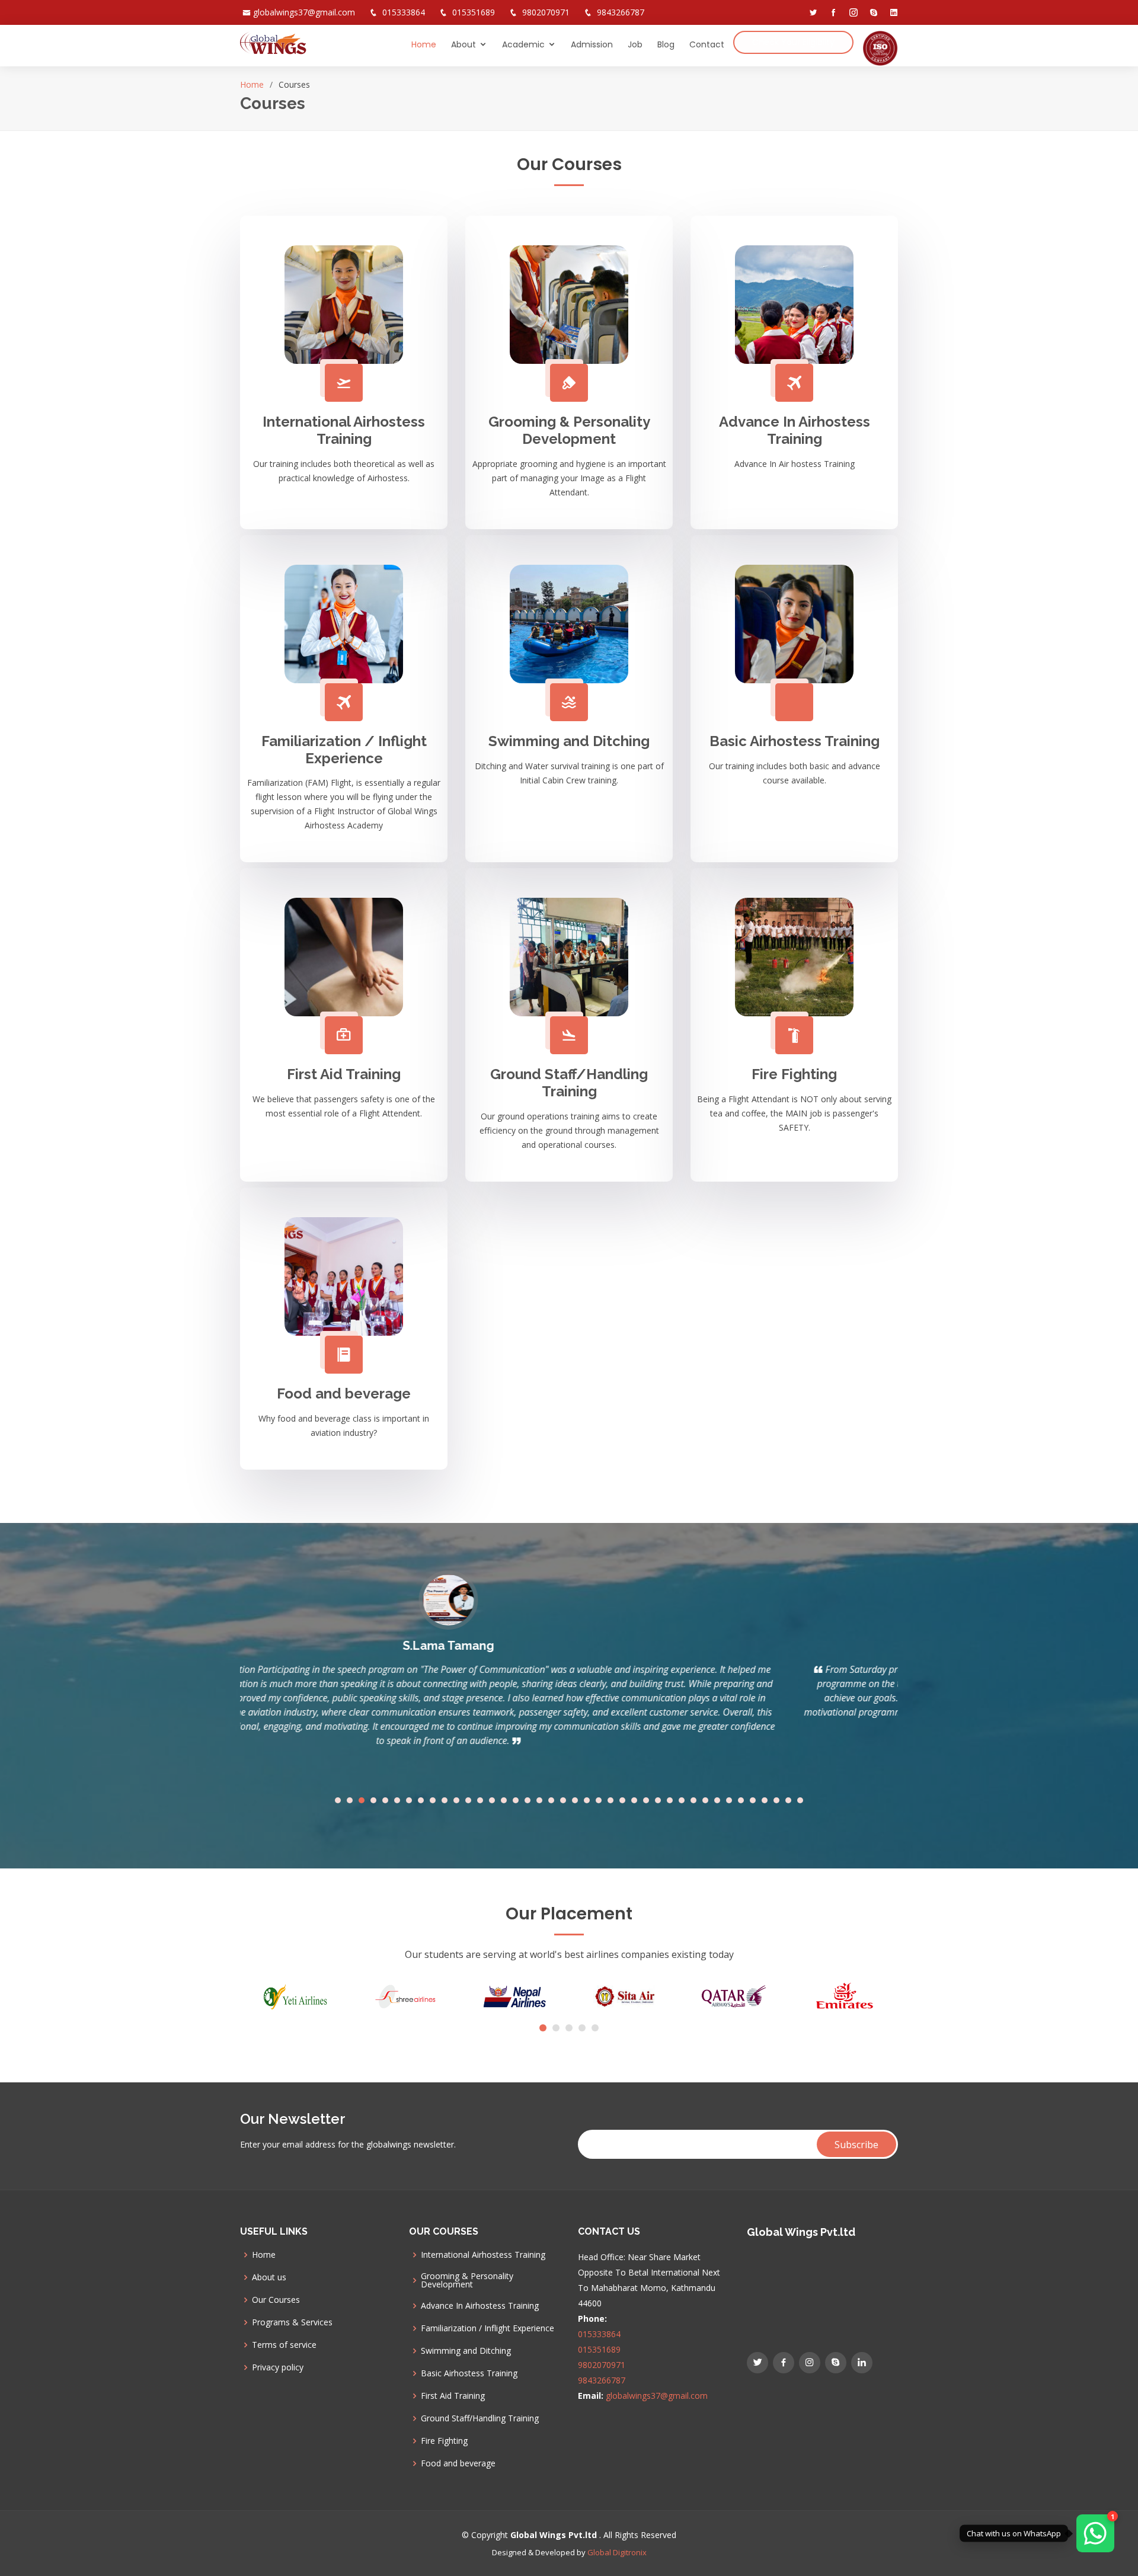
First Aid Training (344, 1074)
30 (682, 1800)
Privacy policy (278, 2367)
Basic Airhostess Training (795, 741)
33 (717, 1800)
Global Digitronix (617, 2552)
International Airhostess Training (344, 430)
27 (646, 1800)
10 (445, 1800)
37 (765, 1800)
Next (883, 1678)
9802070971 (546, 12)
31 (693, 1800)
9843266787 (621, 12)
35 (741, 1800)
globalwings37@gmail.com (304, 12)
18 (539, 1800)
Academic (523, 44)
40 (800, 1800)
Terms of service (284, 2345)
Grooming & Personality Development (569, 430)
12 (468, 1800)
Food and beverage (344, 1393)
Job (635, 44)
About (463, 44)
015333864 (404, 12)
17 (528, 1800)
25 (622, 1800)
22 (587, 1800)
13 (480, 1800)
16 (516, 1800)
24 (610, 1800)
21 (575, 1800)
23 (599, 1800)
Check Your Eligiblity (793, 42)
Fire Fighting (794, 1074)
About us (269, 2277)
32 (705, 1800)
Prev (255, 1678)
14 (492, 1800)
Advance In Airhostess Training (795, 430)
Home (424, 44)
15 (504, 1800)
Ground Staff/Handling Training (569, 1083)
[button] (543, 2028)
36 (753, 1800)
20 (563, 1800)
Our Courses (276, 2300)
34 (729, 1800)
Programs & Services (292, 2322)
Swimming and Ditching (569, 741)
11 (456, 1800)
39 (788, 1800)
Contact (707, 44)
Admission (592, 44)
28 (658, 1800)
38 (776, 1800)
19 (551, 1800)
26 (634, 1800)
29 (670, 1800)
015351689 (474, 12)
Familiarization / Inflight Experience (344, 750)
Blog (666, 44)
